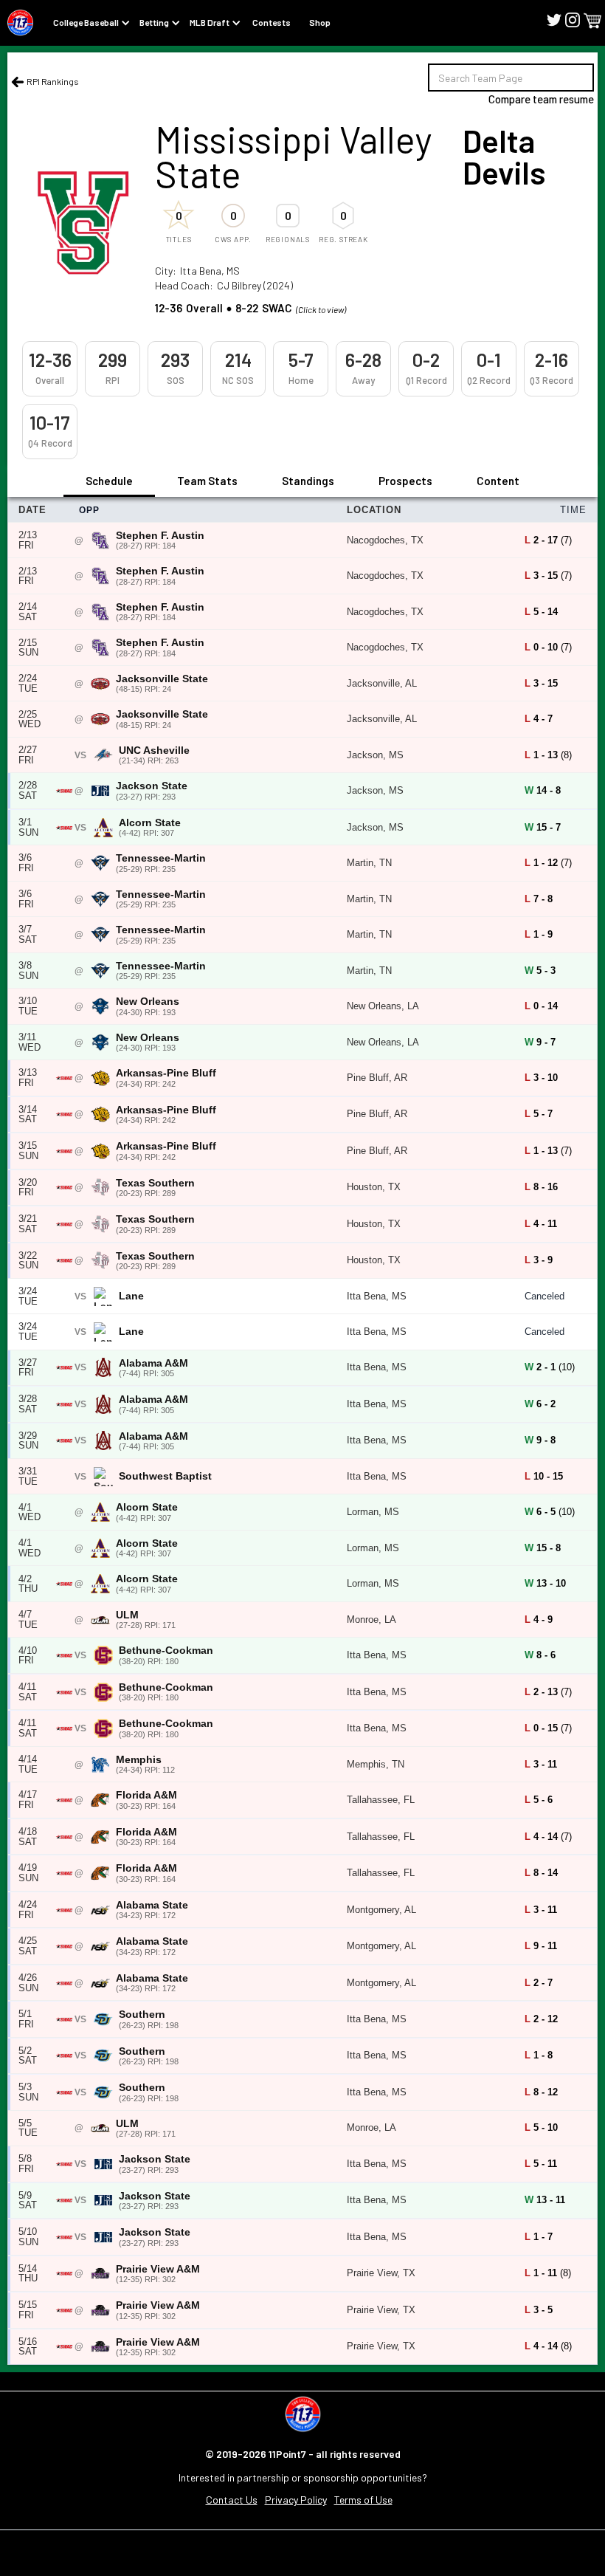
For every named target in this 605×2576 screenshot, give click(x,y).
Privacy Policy (296, 2500)
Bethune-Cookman (166, 1651)
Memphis (139, 1760)
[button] (592, 21)
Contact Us (232, 2500)
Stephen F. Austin (160, 536)
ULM (127, 1615)
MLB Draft (210, 22)
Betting (154, 22)
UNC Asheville (154, 751)
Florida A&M (146, 1795)
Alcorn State (150, 823)
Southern (142, 2015)
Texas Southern (155, 1183)
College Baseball (86, 22)
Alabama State (152, 1905)
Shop (320, 22)
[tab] (109, 482)
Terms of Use (363, 2500)
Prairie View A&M (158, 2269)
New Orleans (148, 1002)
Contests (272, 22)
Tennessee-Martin (161, 858)
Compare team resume (541, 99)
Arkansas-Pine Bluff (166, 1073)
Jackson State (152, 786)
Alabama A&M (153, 1363)
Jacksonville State (162, 679)
